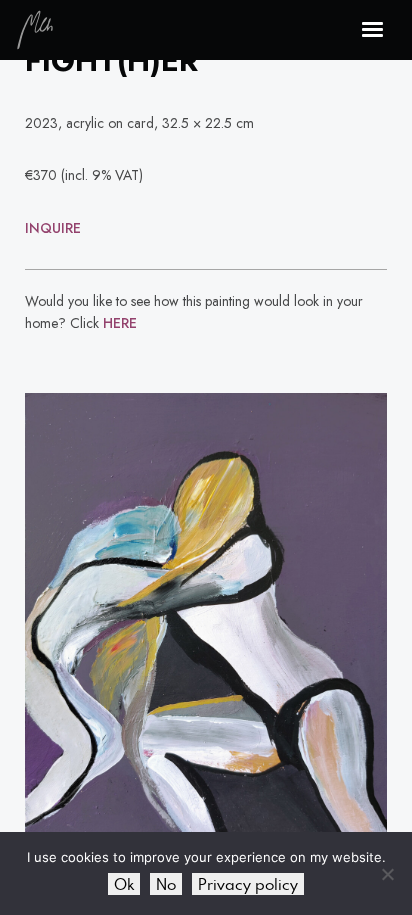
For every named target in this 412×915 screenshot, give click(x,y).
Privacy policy (248, 884)
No (166, 884)
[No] (387, 874)
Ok (124, 884)
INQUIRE (53, 228)
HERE (120, 323)
